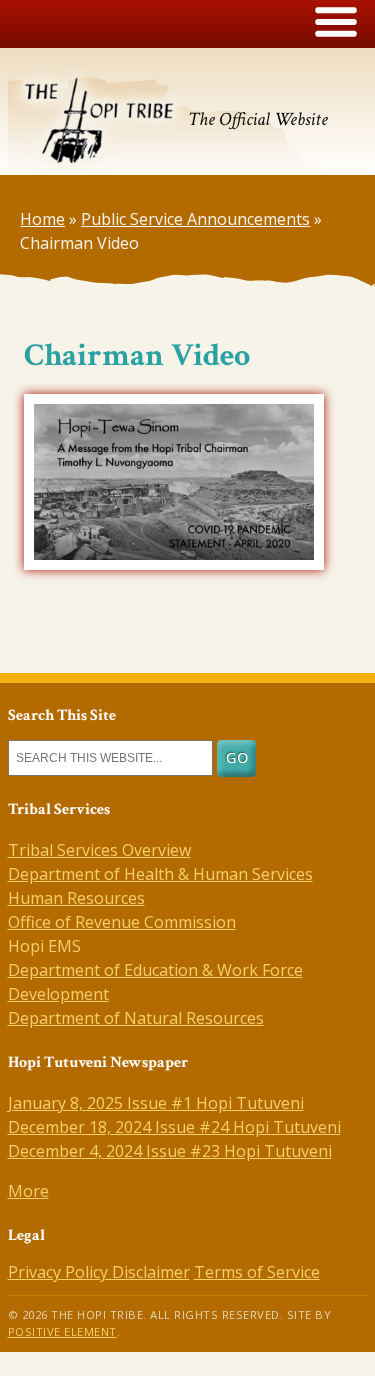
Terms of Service (257, 1272)
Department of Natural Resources (136, 1018)
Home (42, 219)
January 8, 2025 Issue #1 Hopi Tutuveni (156, 1103)
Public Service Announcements (195, 219)
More (28, 1191)
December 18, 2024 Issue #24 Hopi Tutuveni (174, 1127)
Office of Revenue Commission (122, 922)
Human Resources (76, 898)
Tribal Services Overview (99, 850)
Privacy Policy (60, 1272)
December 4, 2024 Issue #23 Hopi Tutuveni (170, 1151)
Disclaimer (151, 1272)
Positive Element (62, 1331)
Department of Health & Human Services (160, 874)
